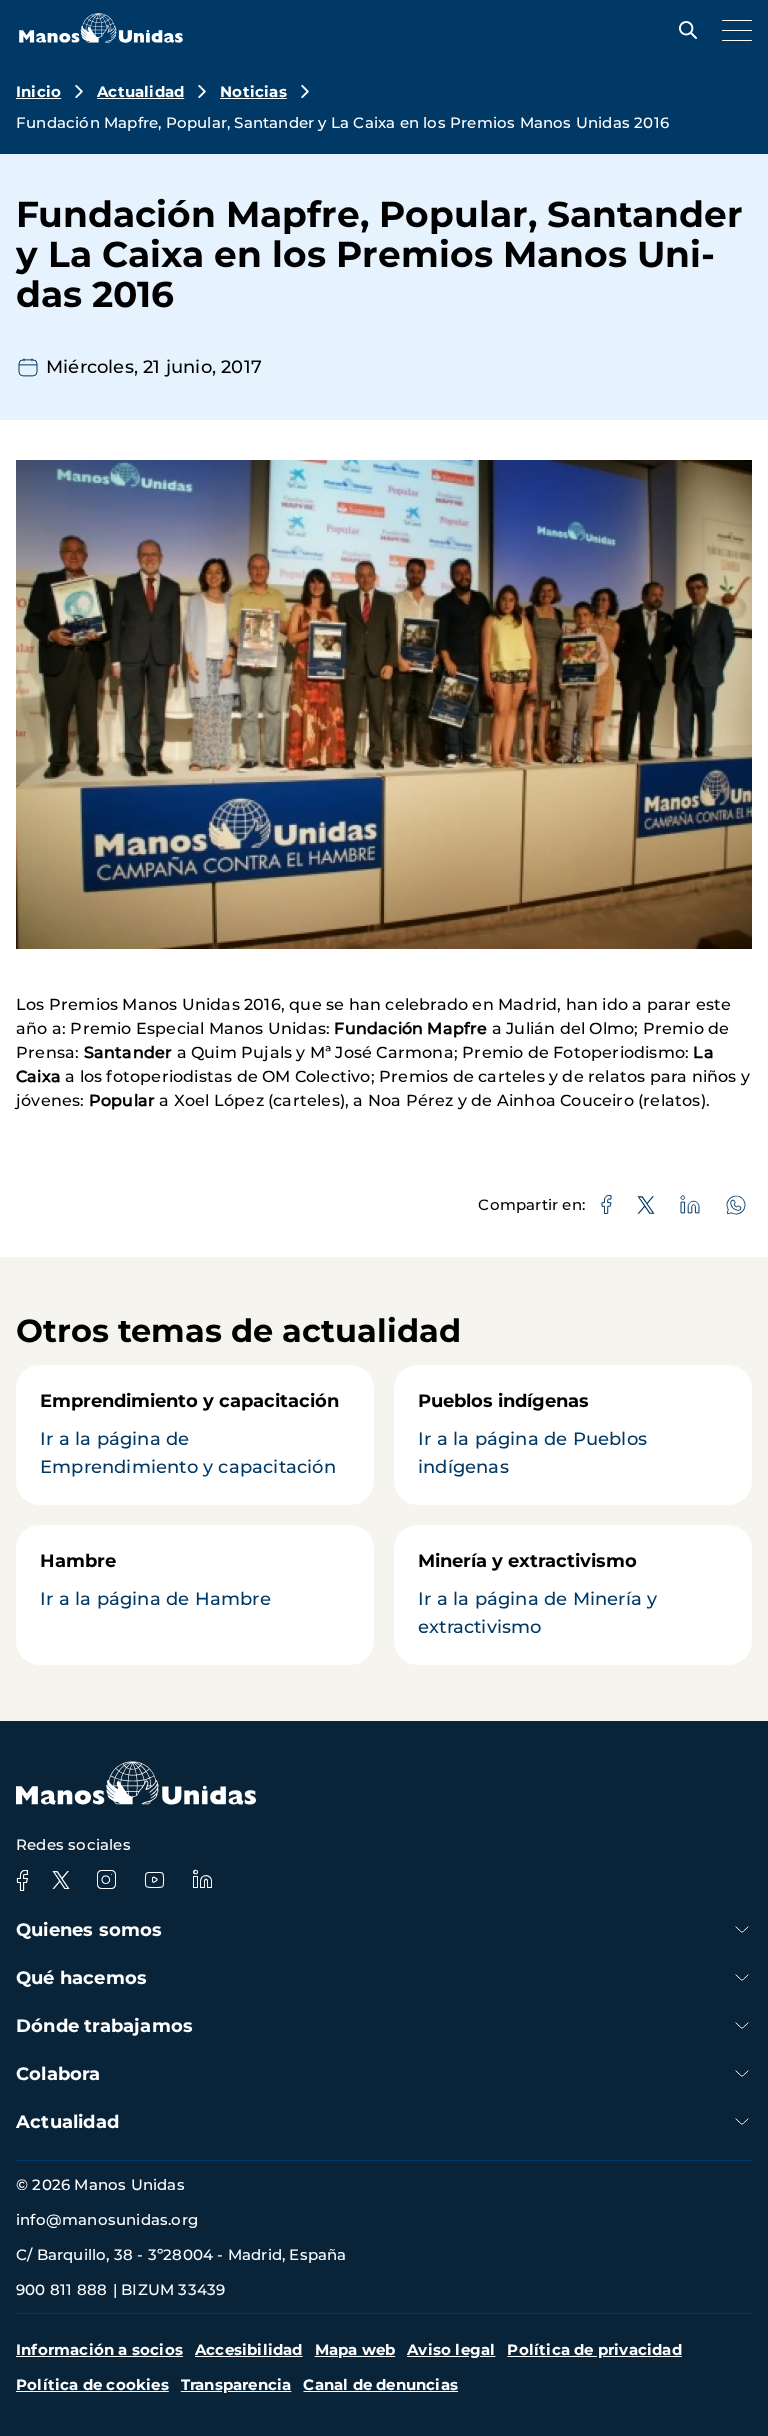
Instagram (106, 1880)
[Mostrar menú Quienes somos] (742, 1929)
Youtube (154, 1880)
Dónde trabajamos (104, 2026)
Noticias (253, 91)
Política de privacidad (594, 2349)
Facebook (22, 1880)
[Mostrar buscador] (683, 30)
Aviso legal (451, 2349)
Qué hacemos (81, 1978)
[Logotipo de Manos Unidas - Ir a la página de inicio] (101, 37)
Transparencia (236, 2384)
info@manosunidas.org (107, 2219)
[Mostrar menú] (732, 30)
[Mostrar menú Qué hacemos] (742, 1977)
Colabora (58, 2074)
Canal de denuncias (380, 2384)
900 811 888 (61, 2289)
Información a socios (99, 2349)
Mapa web (355, 2349)
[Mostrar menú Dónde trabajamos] (742, 2025)
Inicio (38, 91)
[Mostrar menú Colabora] (742, 2073)
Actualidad (140, 91)
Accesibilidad (249, 2349)
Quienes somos (89, 1930)
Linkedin (202, 1880)
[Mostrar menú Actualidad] (742, 2121)
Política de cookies (92, 2384)
